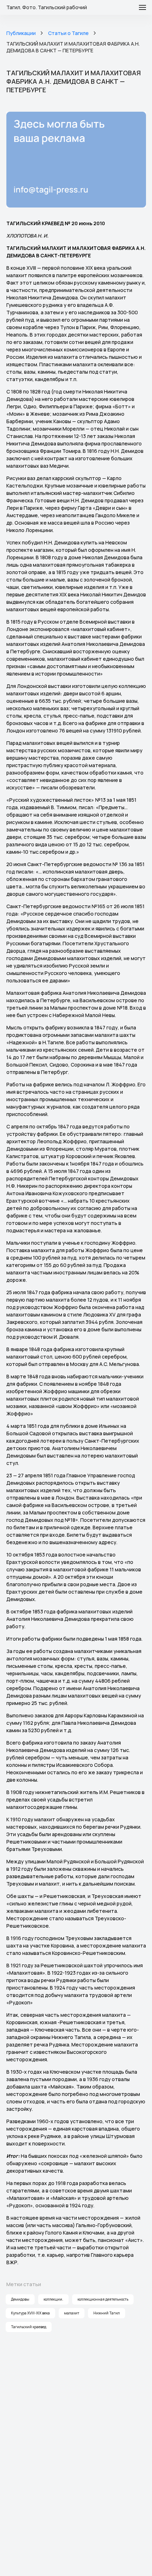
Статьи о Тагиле (68, 33)
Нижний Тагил (107, 2313)
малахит (72, 2313)
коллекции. (53, 2299)
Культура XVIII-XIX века (30, 2313)
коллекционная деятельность (103, 2299)
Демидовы (20, 2299)
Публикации (21, 33)
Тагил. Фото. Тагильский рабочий (47, 7)
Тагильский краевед (29, 2327)
